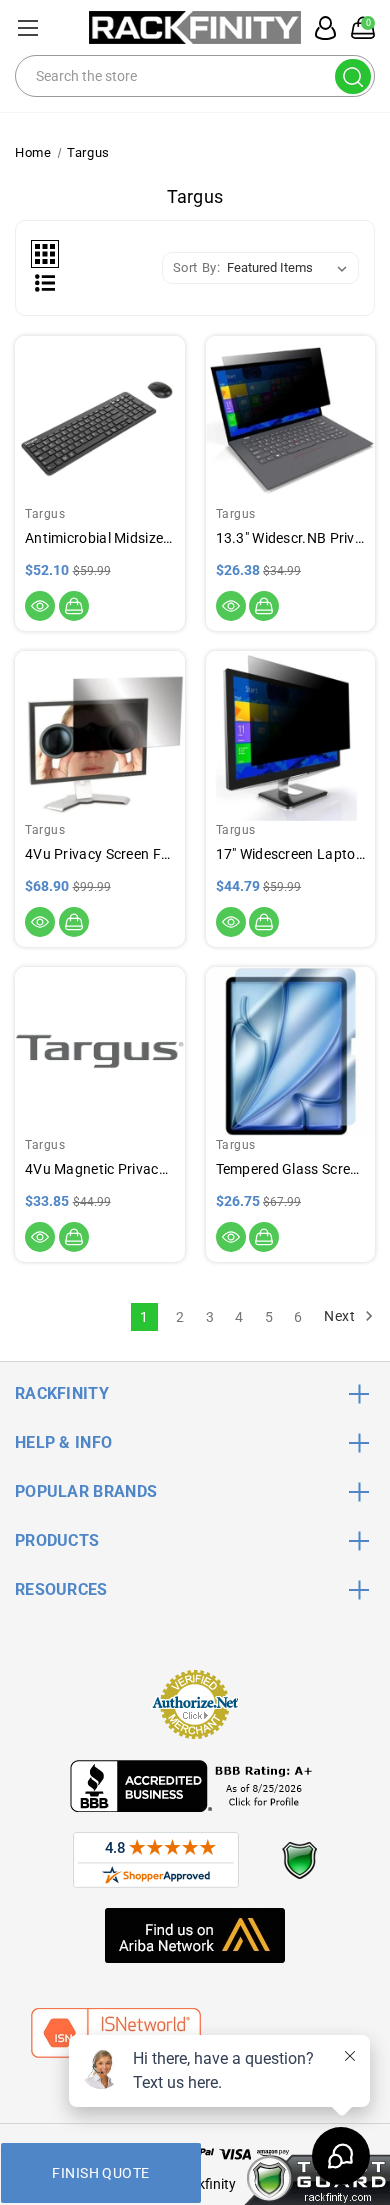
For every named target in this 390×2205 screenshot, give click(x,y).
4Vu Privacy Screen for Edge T (100, 854)
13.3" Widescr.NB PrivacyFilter (291, 538)
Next (341, 1316)
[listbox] (291, 268)
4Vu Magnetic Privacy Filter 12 (100, 1169)
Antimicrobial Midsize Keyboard (100, 538)
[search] (353, 76)
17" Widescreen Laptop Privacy (291, 854)
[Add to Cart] (74, 606)
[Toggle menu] (27, 27)
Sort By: (197, 267)
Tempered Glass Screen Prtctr (291, 1169)
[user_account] (320, 28)
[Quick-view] (40, 606)
